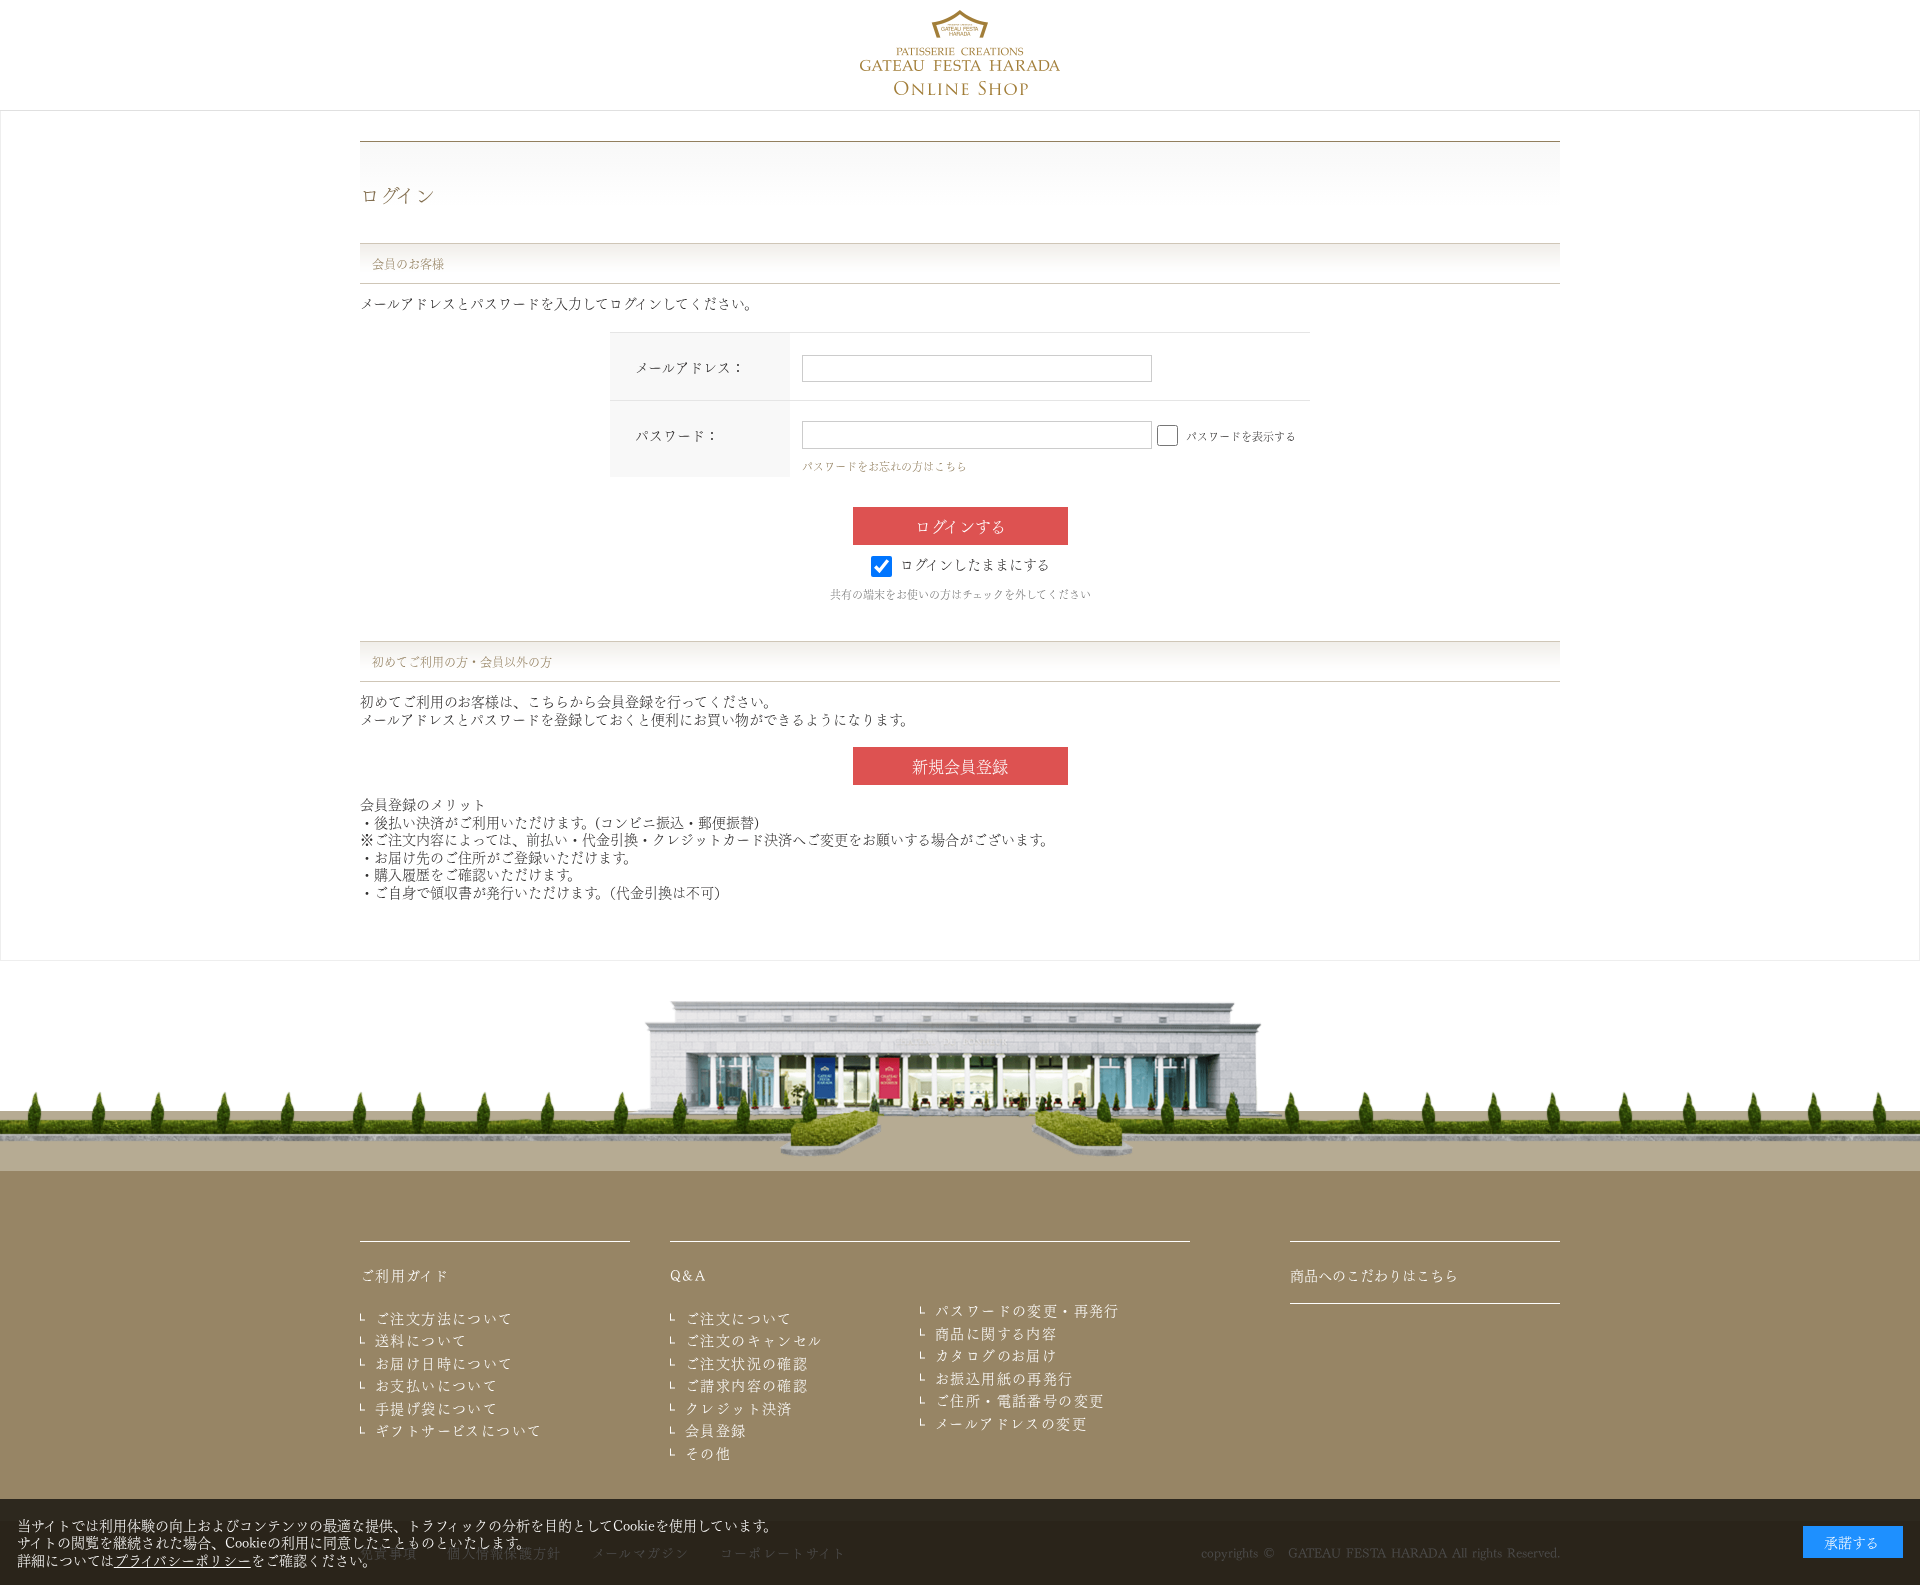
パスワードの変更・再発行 (1027, 1310)
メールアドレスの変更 (1011, 1423)
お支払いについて (436, 1385)
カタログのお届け (996, 1355)
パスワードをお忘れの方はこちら (884, 465)
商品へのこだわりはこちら (1374, 1274)
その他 (708, 1453)
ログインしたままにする (975, 563)
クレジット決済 (739, 1408)
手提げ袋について (436, 1408)
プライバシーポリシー (182, 1559)
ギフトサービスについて (458, 1430)
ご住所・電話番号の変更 (1019, 1400)
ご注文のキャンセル (754, 1340)
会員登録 (716, 1430)
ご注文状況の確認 (746, 1363)
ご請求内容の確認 (746, 1385)
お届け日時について (444, 1363)
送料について (421, 1340)
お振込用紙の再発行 (1004, 1378)
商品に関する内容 (996, 1333)
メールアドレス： (690, 366)
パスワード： (677, 434)
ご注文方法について (444, 1318)
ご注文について (739, 1318)
